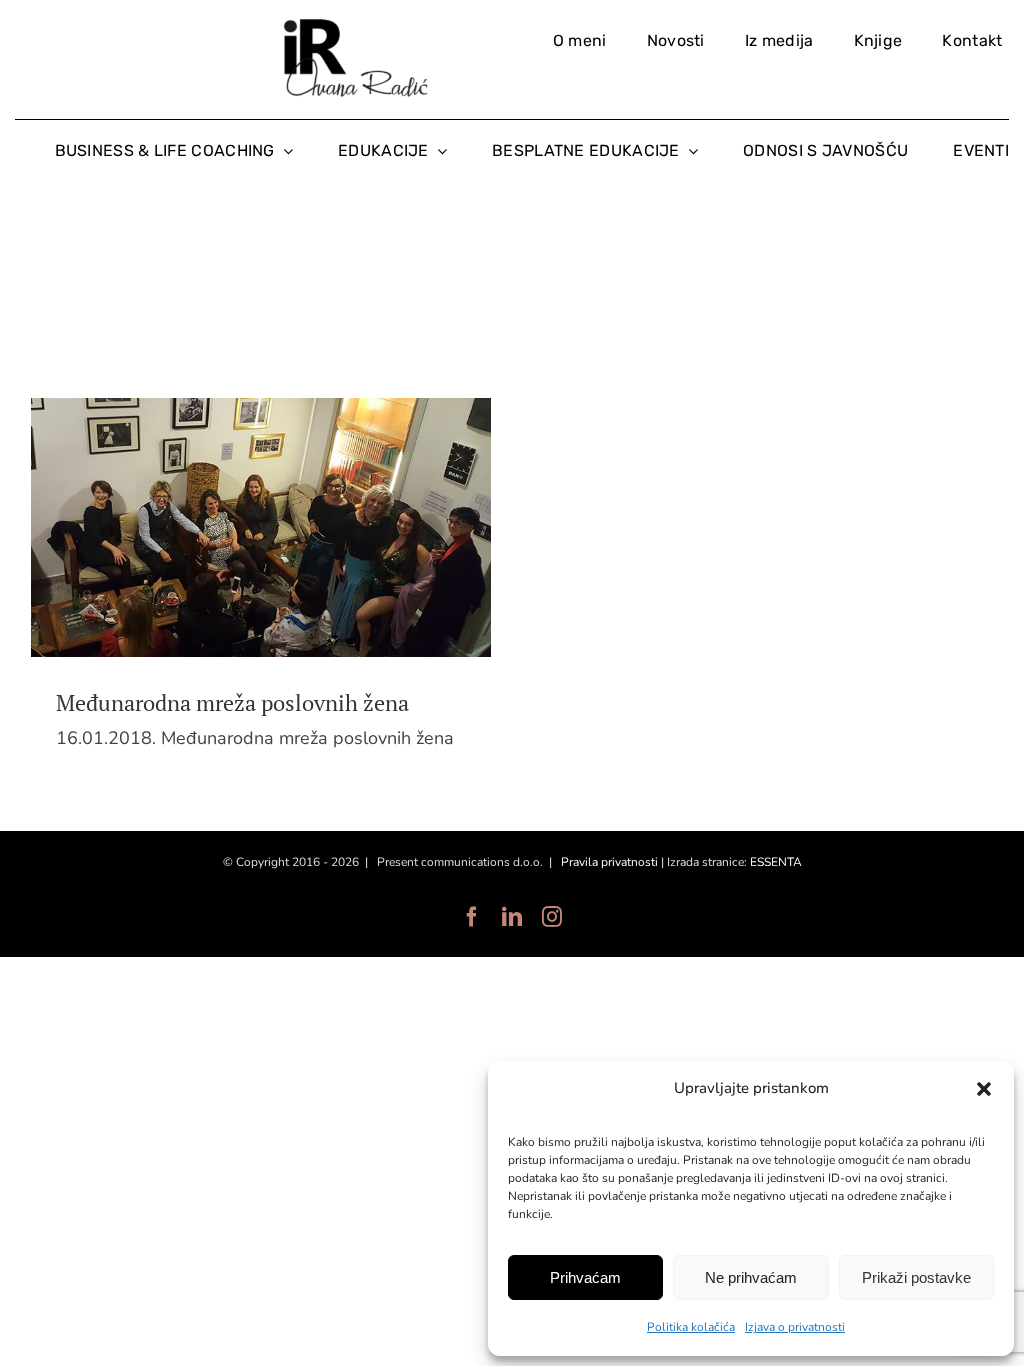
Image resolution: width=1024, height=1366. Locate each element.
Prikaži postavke (916, 1277)
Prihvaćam (585, 1277)
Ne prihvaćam (751, 1277)
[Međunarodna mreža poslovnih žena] (261, 527)
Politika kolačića (691, 1327)
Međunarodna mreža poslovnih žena (224, 527)
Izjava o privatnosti (795, 1327)
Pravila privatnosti (609, 862)
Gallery (299, 527)
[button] (984, 1089)
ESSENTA (776, 862)
